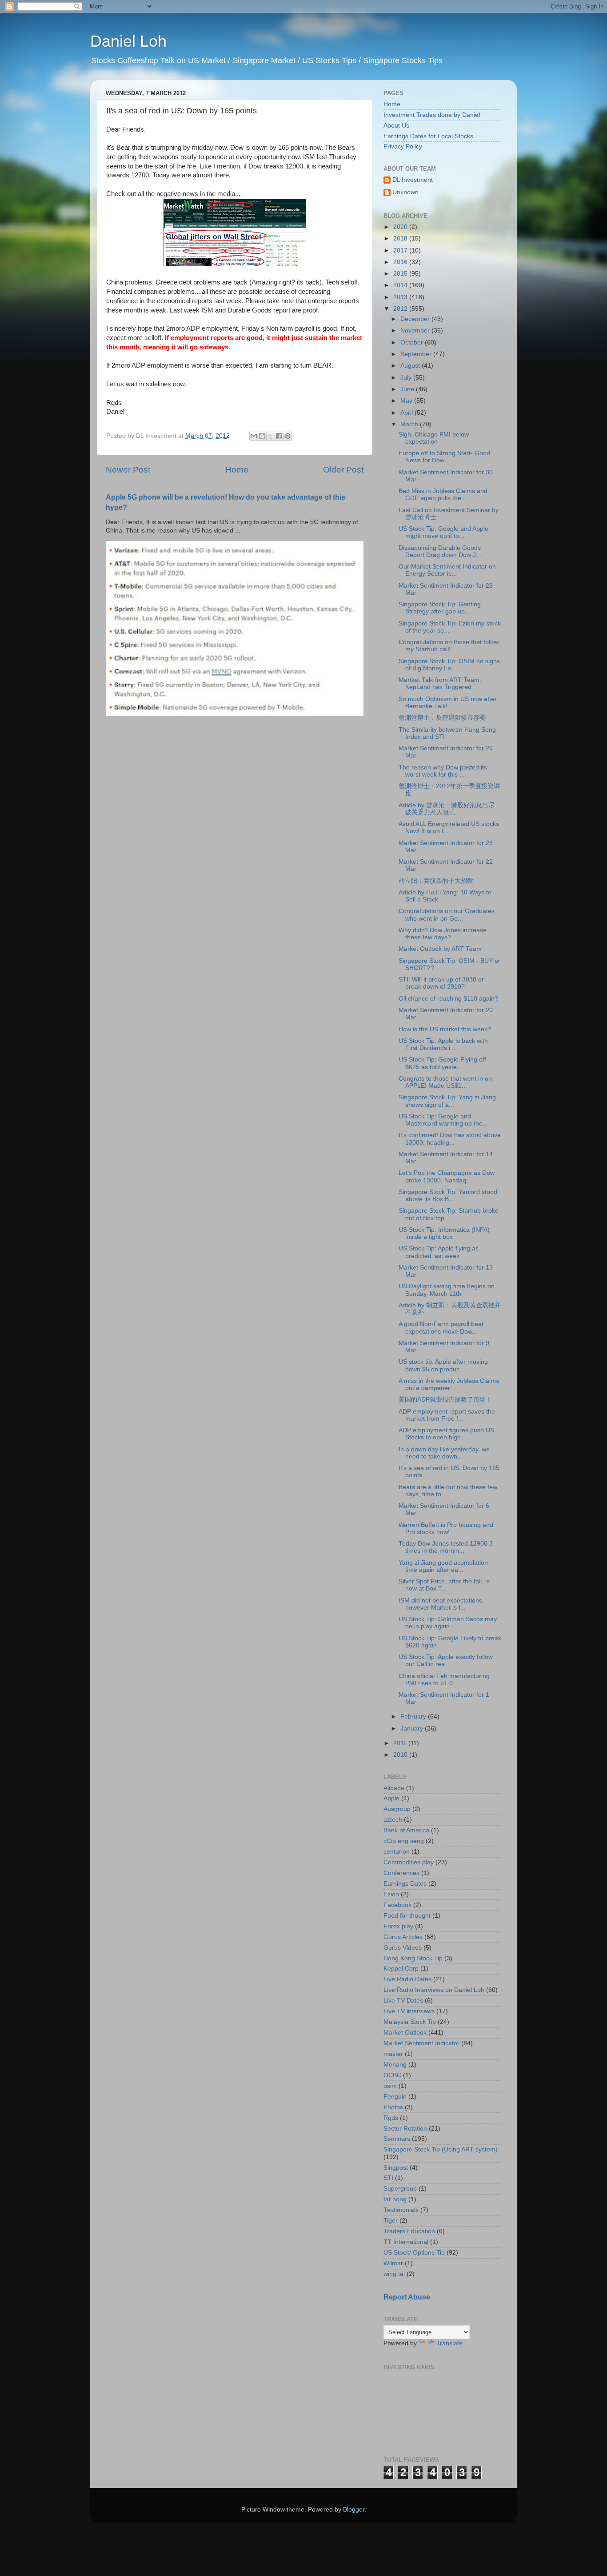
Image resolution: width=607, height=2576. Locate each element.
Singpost (396, 2168)
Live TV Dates (403, 2001)
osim (390, 2086)
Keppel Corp (401, 1969)
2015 (401, 274)
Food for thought (407, 1916)
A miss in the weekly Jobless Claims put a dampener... (449, 1384)
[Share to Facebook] (279, 436)
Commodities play (409, 1862)
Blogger (354, 2510)
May (407, 401)
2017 (401, 250)
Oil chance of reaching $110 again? (448, 999)
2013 (401, 297)
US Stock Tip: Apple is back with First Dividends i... (443, 1044)
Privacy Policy (403, 146)
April (407, 413)
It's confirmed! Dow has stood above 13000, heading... (450, 1139)
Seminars (397, 2139)
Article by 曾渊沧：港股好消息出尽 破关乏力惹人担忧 (447, 809)
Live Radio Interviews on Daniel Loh (434, 1990)
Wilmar (393, 2263)
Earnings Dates (405, 1884)
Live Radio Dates (407, 1979)
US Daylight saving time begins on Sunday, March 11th (447, 1290)
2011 (401, 1743)
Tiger (391, 2221)
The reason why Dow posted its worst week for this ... (443, 771)
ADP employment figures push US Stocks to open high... (446, 1434)
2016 (401, 262)
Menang (395, 2065)
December (416, 319)
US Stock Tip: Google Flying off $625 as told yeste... (442, 1063)
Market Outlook (405, 2033)
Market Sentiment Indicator (421, 2043)
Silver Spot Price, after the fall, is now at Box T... (444, 1585)
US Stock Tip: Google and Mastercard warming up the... (443, 1120)
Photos (393, 2107)
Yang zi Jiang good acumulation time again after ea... (443, 1566)
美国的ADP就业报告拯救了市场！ (445, 1400)
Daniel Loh (128, 41)
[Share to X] (271, 436)
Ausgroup (397, 1809)
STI (388, 2178)
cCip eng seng (404, 1841)
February (414, 1717)
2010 (401, 1755)
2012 (401, 309)
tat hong (395, 2199)
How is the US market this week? (445, 1029)
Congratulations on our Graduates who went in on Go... (447, 915)
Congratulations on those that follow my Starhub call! (449, 646)
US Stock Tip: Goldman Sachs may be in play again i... (448, 1623)
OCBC (392, 2075)
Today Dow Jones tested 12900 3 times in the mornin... (446, 1547)
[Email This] (254, 436)
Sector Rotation (405, 2129)
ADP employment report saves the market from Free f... (447, 1415)
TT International (406, 2242)
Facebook (397, 1905)
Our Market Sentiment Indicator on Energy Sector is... (447, 570)
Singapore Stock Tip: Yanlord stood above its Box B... (448, 1196)
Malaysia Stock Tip (410, 2022)
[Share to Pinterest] (288, 436)
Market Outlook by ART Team (440, 949)
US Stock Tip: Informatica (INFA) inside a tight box (444, 1233)
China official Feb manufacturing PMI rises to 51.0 (444, 1680)
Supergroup (400, 2189)
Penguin (395, 2097)
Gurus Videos (403, 1948)
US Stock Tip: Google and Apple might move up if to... (443, 532)
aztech (393, 1820)
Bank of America (406, 1830)
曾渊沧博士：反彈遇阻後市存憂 (442, 718)
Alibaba (394, 1788)
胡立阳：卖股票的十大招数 (436, 881)
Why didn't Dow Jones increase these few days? (443, 934)
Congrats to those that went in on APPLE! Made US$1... (445, 1082)
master (393, 2054)
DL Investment (413, 180)
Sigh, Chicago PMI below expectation (434, 438)
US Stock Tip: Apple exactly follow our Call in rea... (446, 1661)
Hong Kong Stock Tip (413, 1958)
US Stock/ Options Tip (414, 2253)
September (417, 354)
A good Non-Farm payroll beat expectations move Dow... (441, 1328)
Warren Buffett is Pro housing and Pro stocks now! (446, 1528)
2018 (401, 238)
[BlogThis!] (262, 436)
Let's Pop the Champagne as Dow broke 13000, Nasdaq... (447, 1176)
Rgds (391, 2118)
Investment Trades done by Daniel (432, 115)
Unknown (405, 192)
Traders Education (409, 2231)
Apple (391, 1798)
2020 (401, 227)
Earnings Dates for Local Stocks (428, 136)
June (408, 389)
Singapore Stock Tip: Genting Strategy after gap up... (440, 608)
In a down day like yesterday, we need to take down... (444, 1453)
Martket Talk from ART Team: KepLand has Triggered (440, 683)
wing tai (394, 2274)
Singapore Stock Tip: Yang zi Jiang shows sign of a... (447, 1101)
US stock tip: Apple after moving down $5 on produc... (443, 1365)
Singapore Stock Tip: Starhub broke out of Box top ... (449, 1214)
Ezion (391, 1894)
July (407, 378)
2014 (401, 285)
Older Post (343, 470)
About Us (396, 126)
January (413, 1729)
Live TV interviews (409, 2011)
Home (237, 470)
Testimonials (401, 2210)
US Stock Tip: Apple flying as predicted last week (439, 1252)
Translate (449, 2343)
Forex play (398, 1926)
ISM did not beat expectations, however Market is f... (441, 1604)
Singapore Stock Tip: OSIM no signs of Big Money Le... (449, 665)
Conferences (401, 1873)
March (410, 424)
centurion (397, 1852)
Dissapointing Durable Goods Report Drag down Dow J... (440, 551)
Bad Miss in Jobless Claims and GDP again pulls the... (443, 495)
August (411, 366)
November (416, 331)
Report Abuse (407, 2297)
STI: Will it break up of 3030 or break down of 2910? (441, 983)
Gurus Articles (403, 1937)
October (413, 343)
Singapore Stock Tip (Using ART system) (441, 2149)
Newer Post (128, 470)
